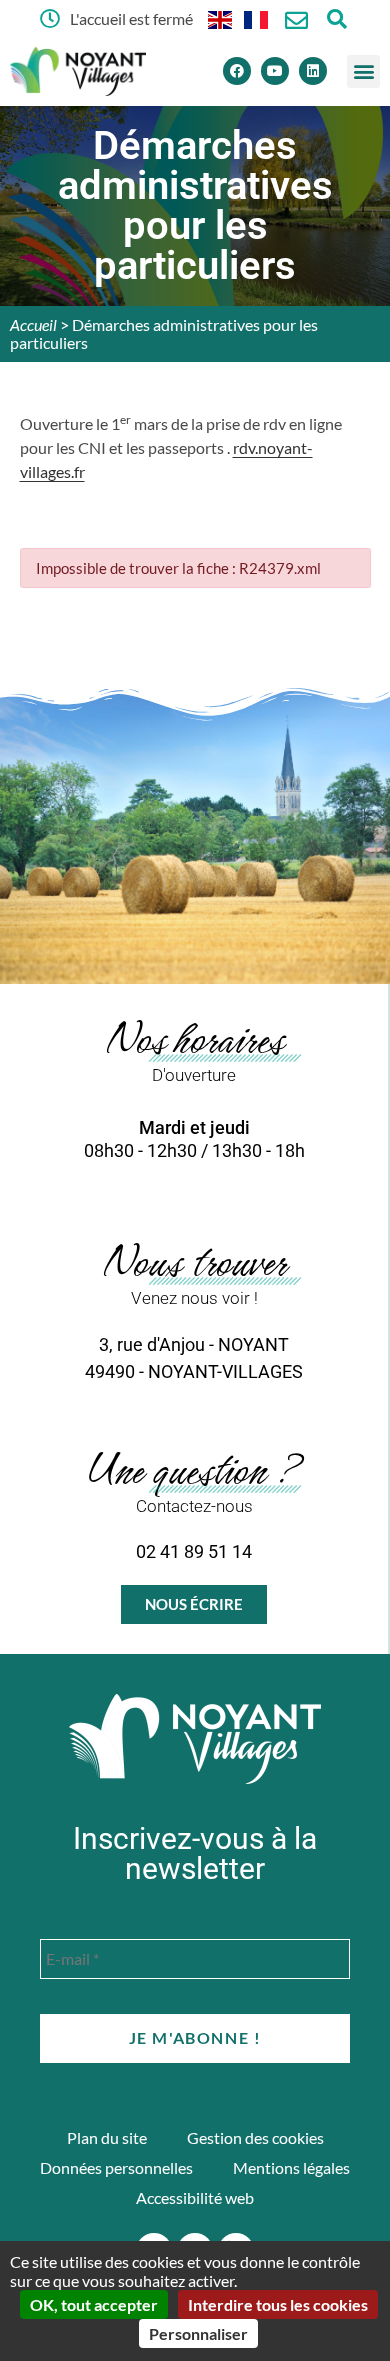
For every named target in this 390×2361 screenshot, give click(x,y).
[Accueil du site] (195, 1739)
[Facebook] (237, 71)
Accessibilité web (195, 2197)
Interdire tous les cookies (278, 2304)
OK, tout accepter (94, 2304)
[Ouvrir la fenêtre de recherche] (336, 18)
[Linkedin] (313, 71)
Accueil (33, 324)
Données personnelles (116, 2167)
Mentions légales (291, 2167)
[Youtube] (275, 71)
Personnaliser (198, 2333)
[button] (363, 71)
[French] (257, 18)
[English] (221, 18)
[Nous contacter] (296, 20)
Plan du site (107, 2137)
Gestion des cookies (255, 2137)
